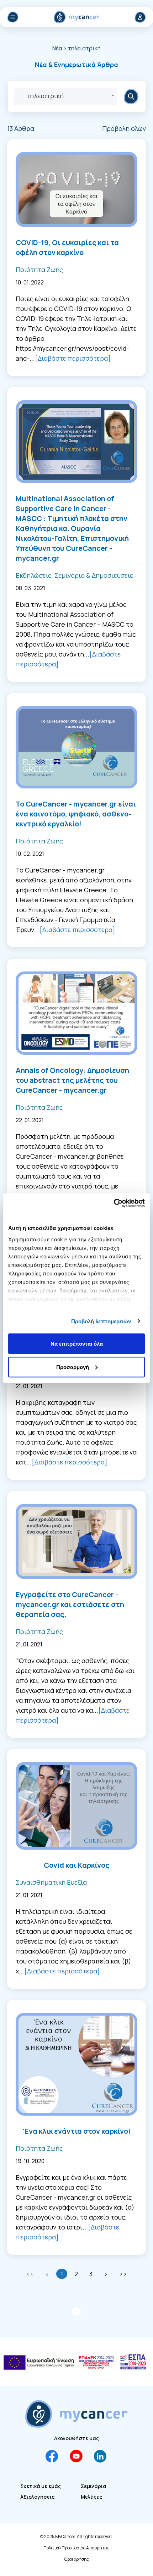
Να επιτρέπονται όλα (77, 1344)
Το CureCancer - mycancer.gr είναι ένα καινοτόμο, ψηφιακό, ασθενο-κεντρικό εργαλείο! (76, 814)
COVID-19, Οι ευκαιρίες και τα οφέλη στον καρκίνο (67, 247)
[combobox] (65, 96)
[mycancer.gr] (76, 2414)
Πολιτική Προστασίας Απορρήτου (76, 2548)
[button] (76, 65)
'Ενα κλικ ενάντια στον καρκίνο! (77, 2131)
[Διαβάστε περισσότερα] (73, 358)
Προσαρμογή (73, 1367)
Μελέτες (91, 2497)
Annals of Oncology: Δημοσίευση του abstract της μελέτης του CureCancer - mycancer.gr (72, 1080)
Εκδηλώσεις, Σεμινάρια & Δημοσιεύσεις (75, 575)
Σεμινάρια (94, 2486)
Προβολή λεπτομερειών (101, 1321)
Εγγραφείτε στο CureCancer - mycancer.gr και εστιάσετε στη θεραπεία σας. (70, 1604)
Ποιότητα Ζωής (39, 270)
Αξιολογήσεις (37, 2497)
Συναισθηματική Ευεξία (51, 1882)
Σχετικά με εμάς (41, 2486)
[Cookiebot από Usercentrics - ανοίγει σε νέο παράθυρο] (114, 1203)
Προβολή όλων (124, 128)
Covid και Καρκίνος (77, 1865)
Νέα (57, 48)
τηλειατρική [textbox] (45, 96)
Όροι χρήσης (76, 2559)
